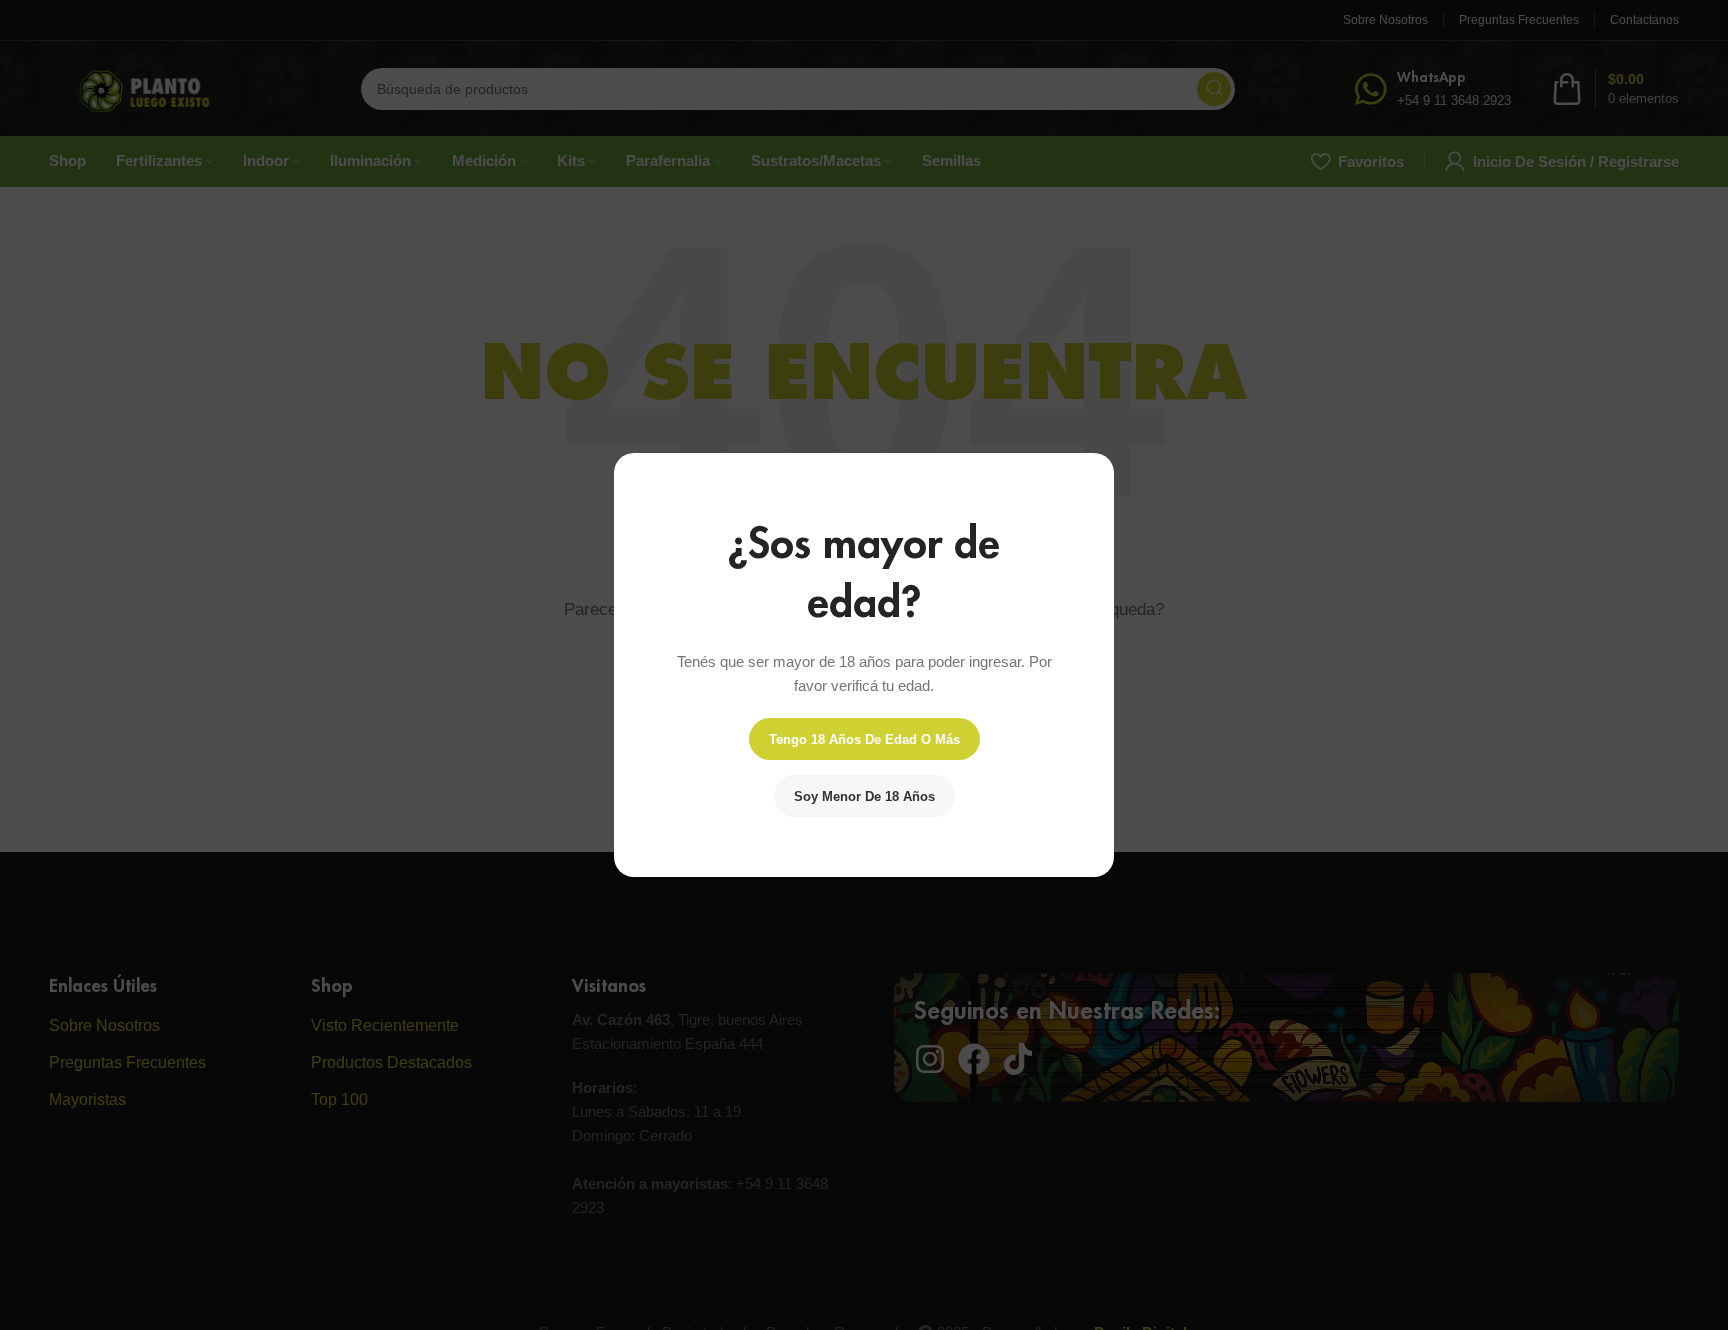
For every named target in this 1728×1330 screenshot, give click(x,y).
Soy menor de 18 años (864, 796)
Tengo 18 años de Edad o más (864, 739)
